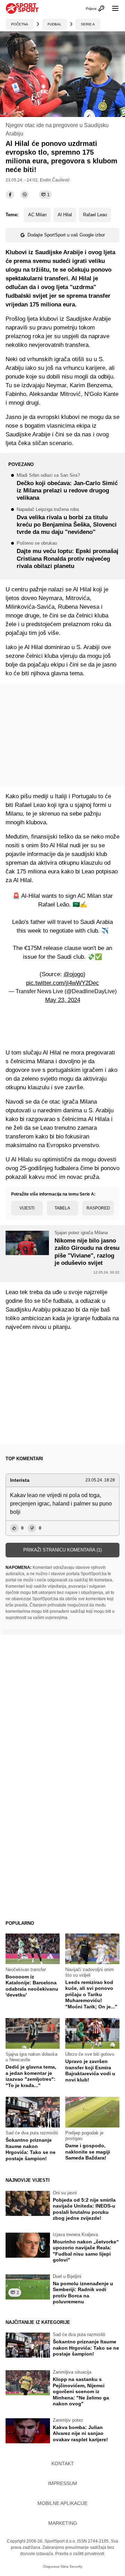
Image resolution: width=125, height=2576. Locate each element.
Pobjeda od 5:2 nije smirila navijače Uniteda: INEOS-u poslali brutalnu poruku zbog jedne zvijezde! (84, 2209)
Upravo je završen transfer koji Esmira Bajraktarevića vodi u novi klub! (90, 2071)
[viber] (25, 195)
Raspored (98, 1208)
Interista (20, 1480)
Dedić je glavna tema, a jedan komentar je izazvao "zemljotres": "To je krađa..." (31, 2076)
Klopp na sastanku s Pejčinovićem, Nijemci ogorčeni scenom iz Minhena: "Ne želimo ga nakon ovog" (81, 2391)
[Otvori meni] (112, 8)
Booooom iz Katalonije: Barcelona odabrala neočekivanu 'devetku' (32, 1986)
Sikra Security (71, 2566)
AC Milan (37, 215)
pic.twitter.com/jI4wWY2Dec (62, 983)
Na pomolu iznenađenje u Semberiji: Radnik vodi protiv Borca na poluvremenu (83, 2293)
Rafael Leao (95, 215)
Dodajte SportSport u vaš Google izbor (66, 235)
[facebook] (10, 195)
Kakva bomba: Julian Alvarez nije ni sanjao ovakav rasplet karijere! (80, 2433)
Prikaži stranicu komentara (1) (62, 1550)
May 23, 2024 (63, 1000)
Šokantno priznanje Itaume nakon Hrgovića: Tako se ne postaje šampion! (31, 2149)
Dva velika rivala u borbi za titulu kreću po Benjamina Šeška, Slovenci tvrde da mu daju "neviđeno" (67, 522)
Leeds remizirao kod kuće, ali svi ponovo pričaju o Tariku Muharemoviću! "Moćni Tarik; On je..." (91, 1994)
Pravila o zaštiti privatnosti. (80, 2554)
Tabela (62, 1208)
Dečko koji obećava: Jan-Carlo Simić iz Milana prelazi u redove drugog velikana (67, 487)
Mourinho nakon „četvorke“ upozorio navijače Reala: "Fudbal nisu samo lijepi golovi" (86, 2251)
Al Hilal (65, 215)
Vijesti (27, 1208)
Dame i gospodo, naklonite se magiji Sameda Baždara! (88, 2152)
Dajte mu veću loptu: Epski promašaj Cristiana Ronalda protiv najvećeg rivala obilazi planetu (68, 555)
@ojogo (73, 974)
